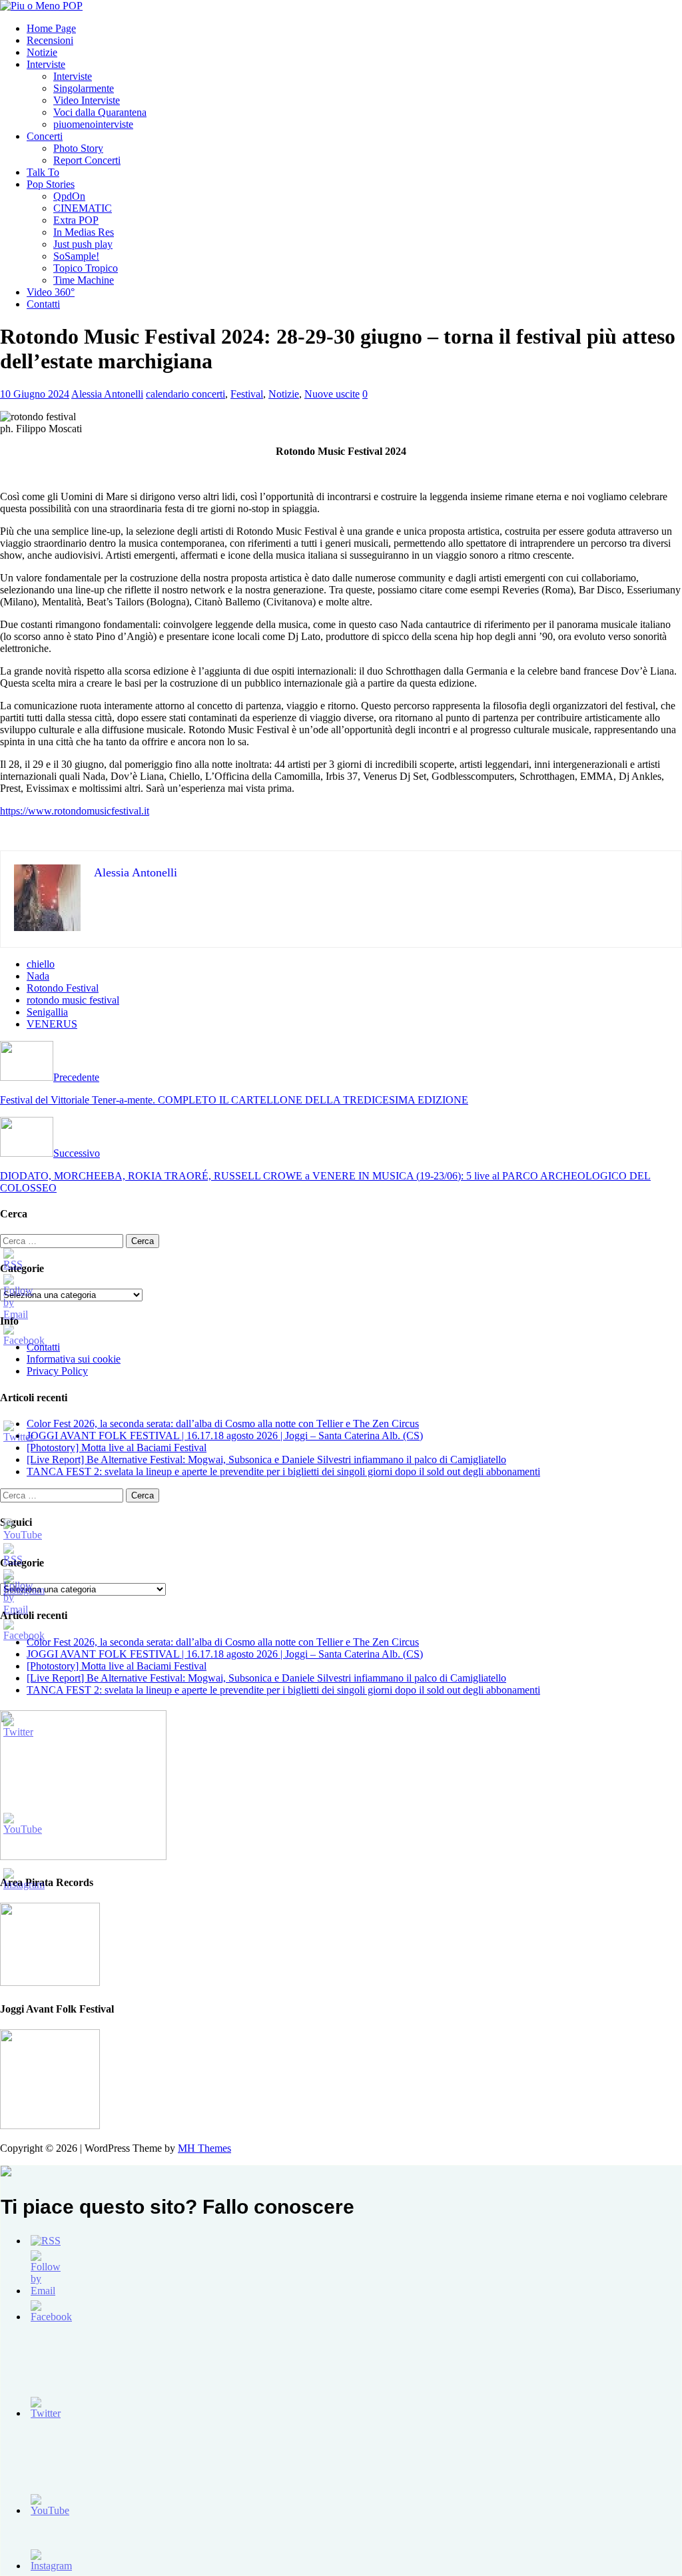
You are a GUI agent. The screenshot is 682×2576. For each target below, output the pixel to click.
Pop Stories (51, 184)
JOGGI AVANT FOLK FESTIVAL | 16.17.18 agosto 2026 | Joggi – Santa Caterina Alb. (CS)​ (225, 1436)
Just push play (83, 244)
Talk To (43, 172)
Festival (247, 394)
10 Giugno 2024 (35, 394)
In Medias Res (84, 232)
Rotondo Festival (63, 988)
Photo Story (78, 148)
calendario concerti (185, 394)
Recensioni (50, 40)
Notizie (42, 52)
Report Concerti (87, 160)
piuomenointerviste (93, 124)
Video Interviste (87, 100)
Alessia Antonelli (107, 394)
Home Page (51, 28)
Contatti (43, 304)
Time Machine (84, 280)
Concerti (45, 136)
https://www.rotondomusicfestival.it (75, 811)
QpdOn (69, 196)
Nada (38, 976)
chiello (41, 964)
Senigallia (47, 1012)
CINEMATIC (83, 208)
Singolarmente (84, 88)
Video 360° (51, 292)
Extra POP (76, 220)
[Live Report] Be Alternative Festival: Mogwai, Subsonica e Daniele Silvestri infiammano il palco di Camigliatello (266, 1459)
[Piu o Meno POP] (41, 6)
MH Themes (204, 2148)
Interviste (46, 64)
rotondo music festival (73, 1000)
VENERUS (52, 1024)
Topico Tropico (86, 268)
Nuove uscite (332, 394)
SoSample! (76, 256)
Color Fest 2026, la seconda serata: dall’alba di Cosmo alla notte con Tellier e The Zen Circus (223, 1424)
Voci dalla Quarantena (100, 112)
